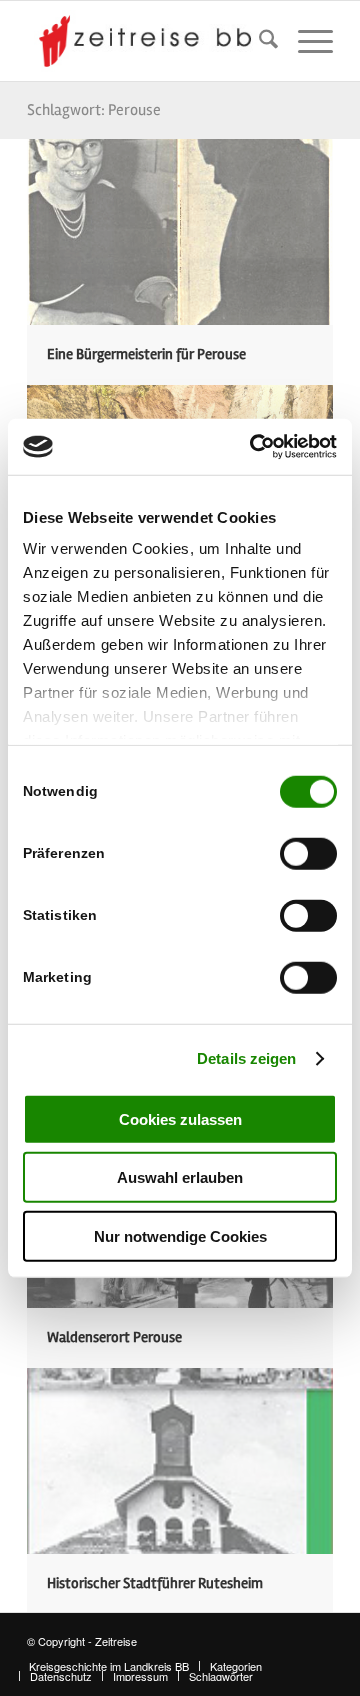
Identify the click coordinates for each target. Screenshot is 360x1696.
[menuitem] (258, 41)
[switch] (308, 853)
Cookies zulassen (180, 1118)
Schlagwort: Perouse (94, 110)
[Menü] (305, 41)
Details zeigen (246, 1058)
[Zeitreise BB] (149, 41)
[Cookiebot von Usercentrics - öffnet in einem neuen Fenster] (254, 447)
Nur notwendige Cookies (180, 1235)
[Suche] (258, 41)
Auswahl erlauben (180, 1177)
